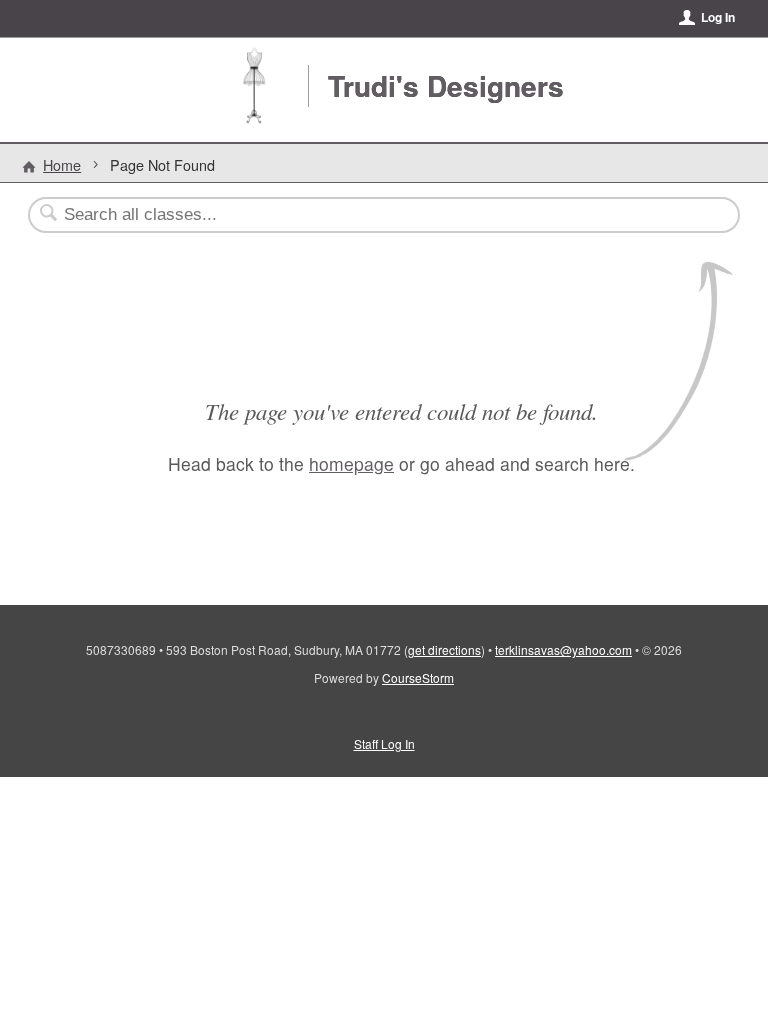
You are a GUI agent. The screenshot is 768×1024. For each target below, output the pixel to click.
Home (62, 164)
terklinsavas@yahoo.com (563, 649)
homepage (351, 463)
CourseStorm (418, 677)
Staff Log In (384, 743)
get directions (444, 649)
